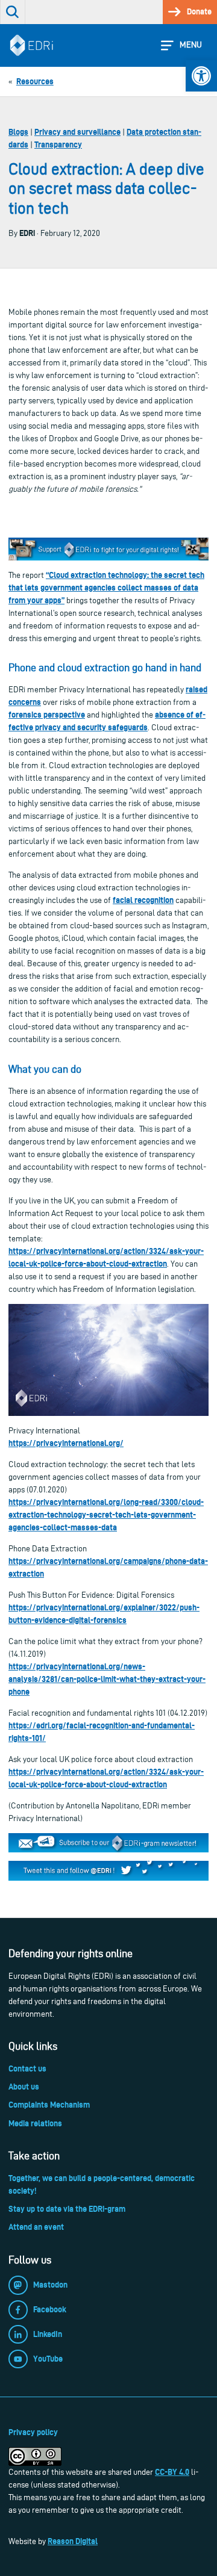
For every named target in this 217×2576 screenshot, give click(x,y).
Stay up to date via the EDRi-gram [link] (67, 2209)
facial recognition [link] (143, 900)
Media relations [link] (35, 2123)
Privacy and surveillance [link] (77, 132)
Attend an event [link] (36, 2227)
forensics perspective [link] (47, 715)
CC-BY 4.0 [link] (172, 2472)
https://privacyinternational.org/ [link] (66, 1443)
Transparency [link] (58, 144)
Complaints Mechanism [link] (49, 2105)
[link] (201, 76)
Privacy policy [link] (33, 2432)
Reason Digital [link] (73, 2541)
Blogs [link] (18, 132)
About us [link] (24, 2087)
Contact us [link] (27, 2069)
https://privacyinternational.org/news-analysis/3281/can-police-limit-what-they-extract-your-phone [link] (107, 1679)
